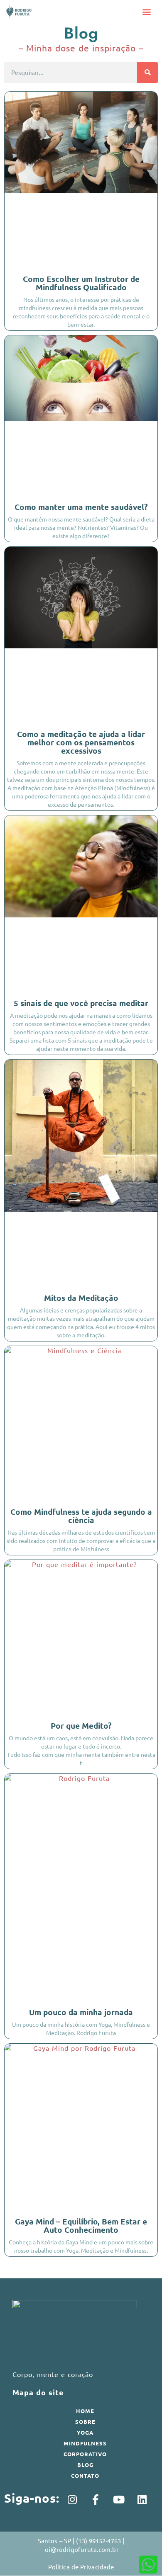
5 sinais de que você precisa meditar (81, 1003)
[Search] (147, 73)
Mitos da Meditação (81, 1298)
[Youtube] (119, 2500)
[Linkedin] (142, 2500)
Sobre (85, 2422)
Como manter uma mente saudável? (81, 507)
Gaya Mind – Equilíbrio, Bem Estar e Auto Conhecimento (81, 2225)
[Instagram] (72, 2500)
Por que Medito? (81, 1726)
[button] (147, 12)
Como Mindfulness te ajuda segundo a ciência (81, 1516)
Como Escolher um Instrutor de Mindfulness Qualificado (81, 283)
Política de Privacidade (81, 2567)
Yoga (85, 2432)
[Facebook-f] (96, 2500)
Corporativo (85, 2454)
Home (85, 2411)
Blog (85, 2465)
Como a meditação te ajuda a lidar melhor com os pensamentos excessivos (81, 742)
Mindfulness (85, 2443)
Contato (85, 2475)
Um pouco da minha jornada (81, 2012)
